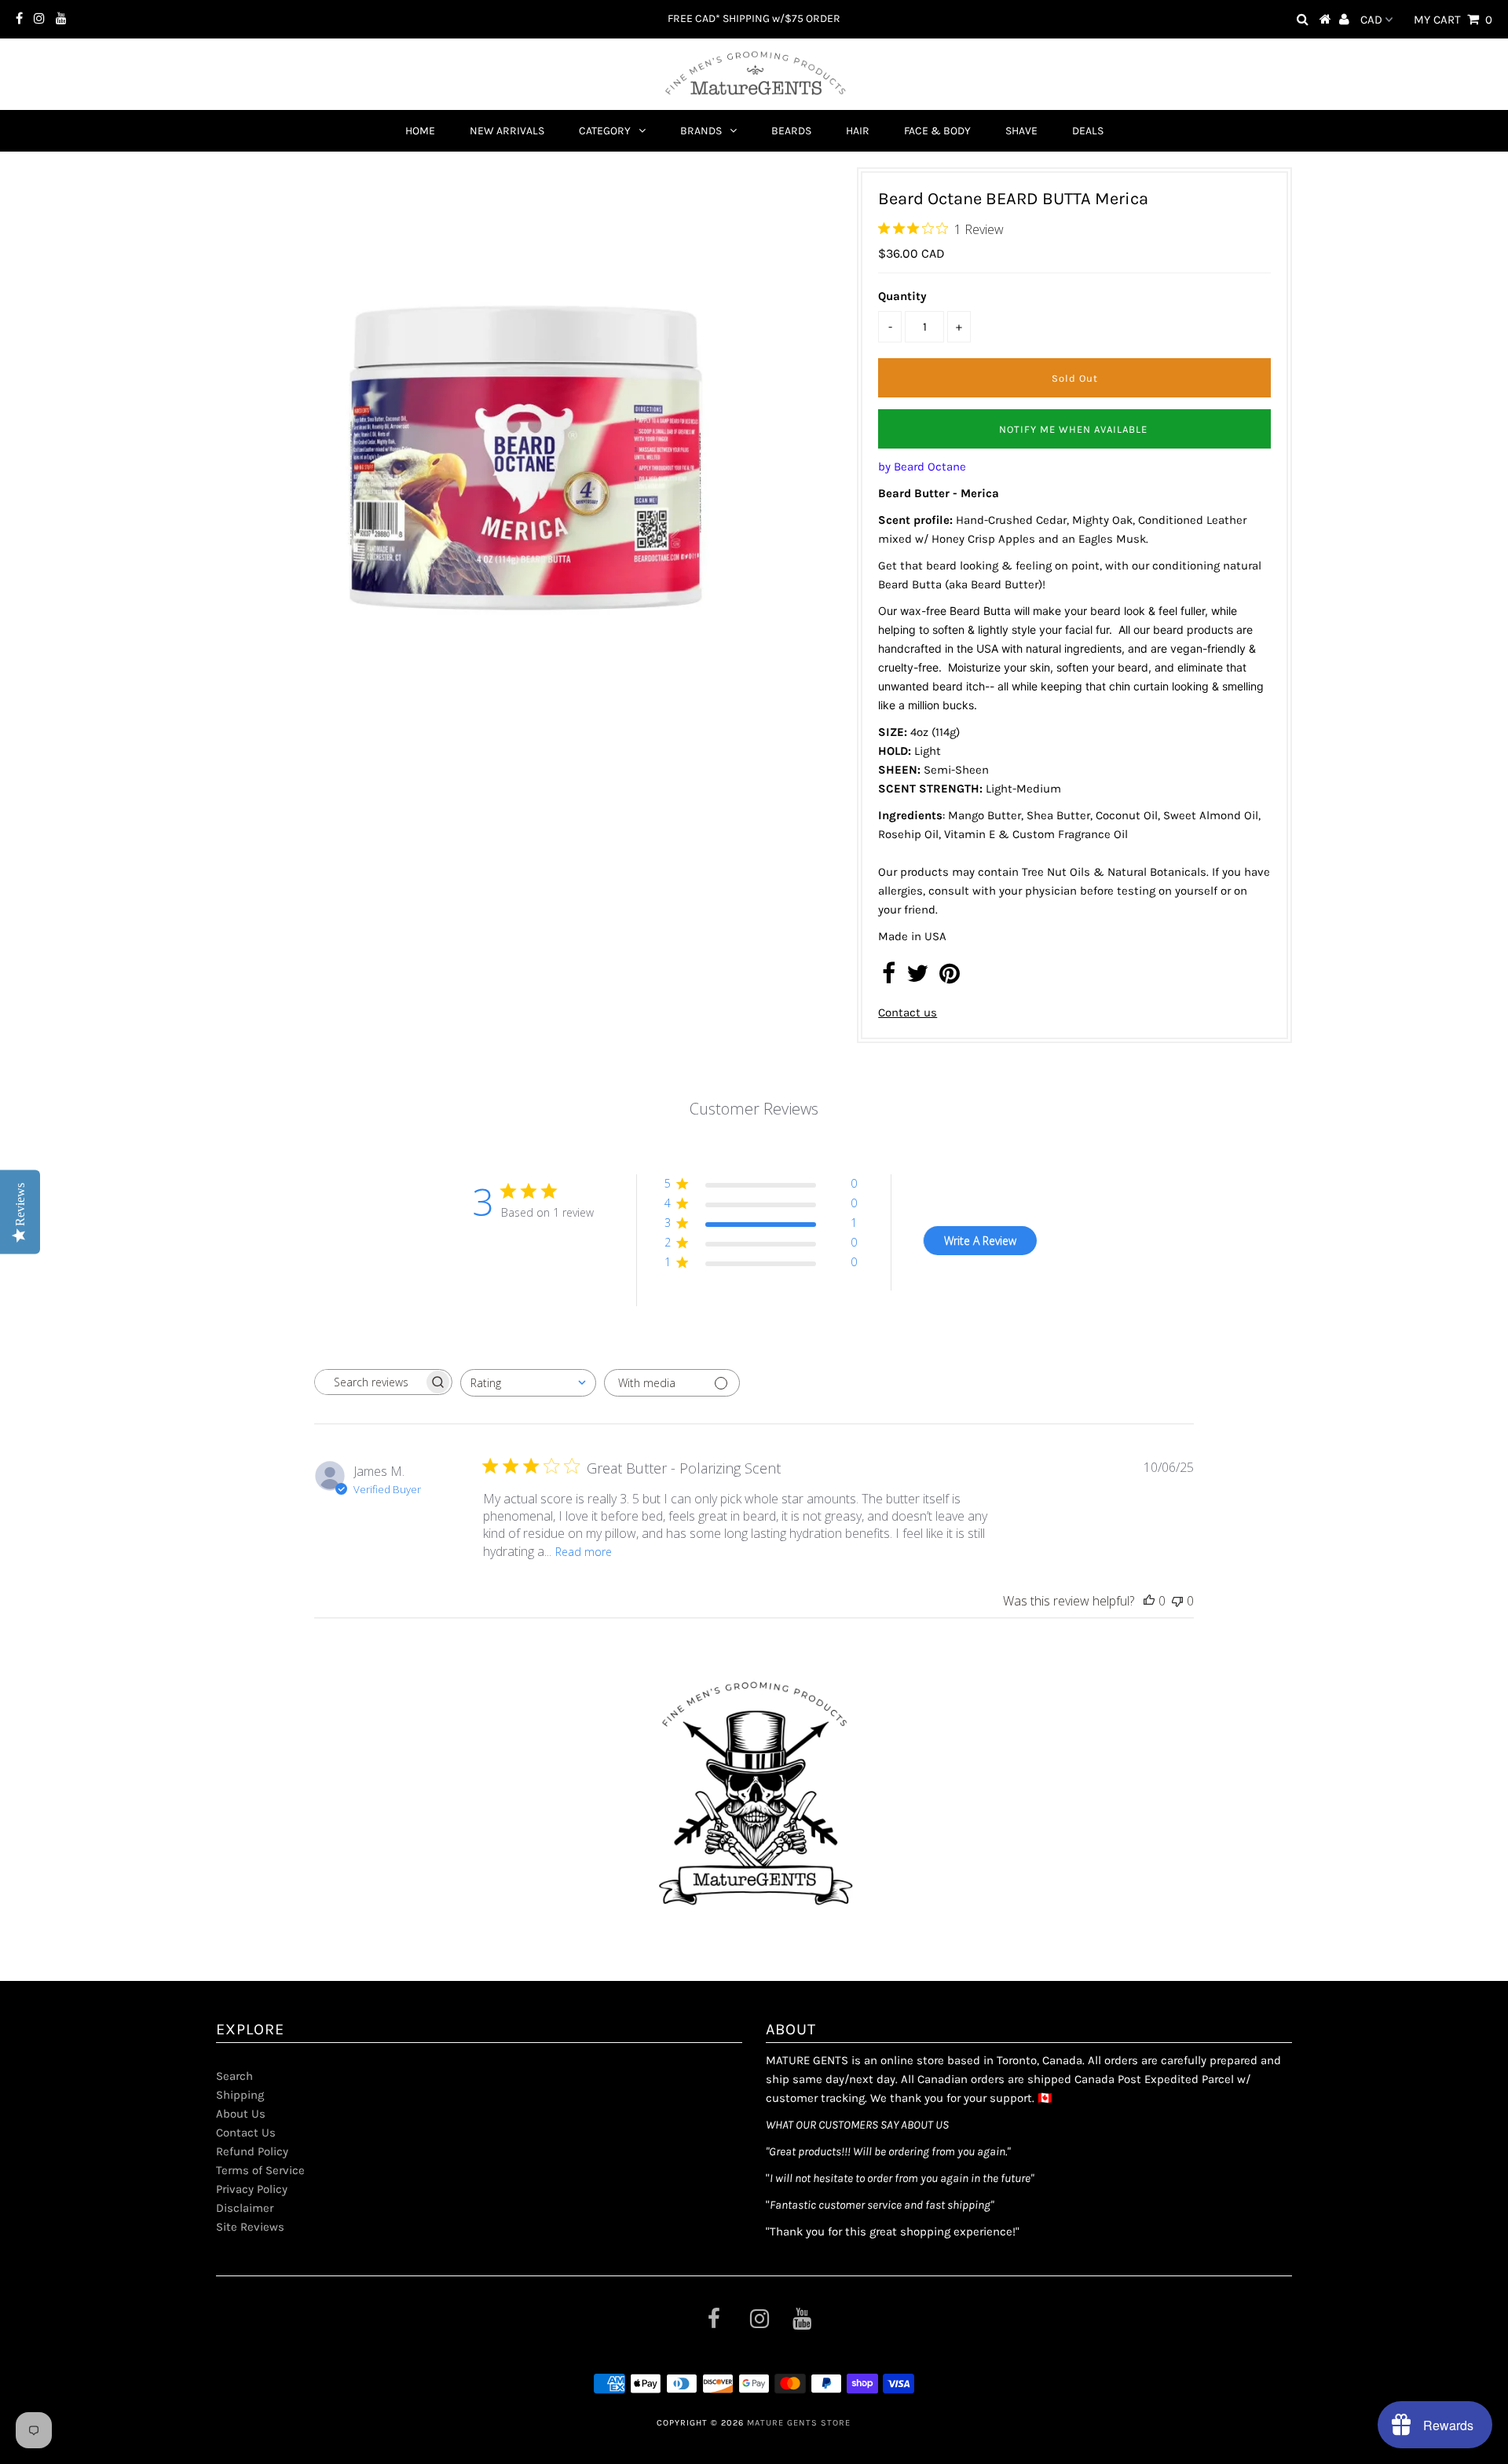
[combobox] (528, 1383)
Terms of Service (260, 2170)
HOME (420, 131)
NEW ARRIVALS (507, 131)
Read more (584, 1552)
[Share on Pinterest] (950, 978)
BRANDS (701, 131)
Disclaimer (245, 2208)
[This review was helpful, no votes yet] (1149, 1601)
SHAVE (1021, 131)
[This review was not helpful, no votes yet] (1177, 1601)
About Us (241, 2114)
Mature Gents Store (799, 2423)
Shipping (240, 2095)
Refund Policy (252, 2151)
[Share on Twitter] (917, 978)
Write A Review (980, 1241)
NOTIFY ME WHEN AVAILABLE (1073, 429)
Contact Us (246, 2133)
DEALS (1088, 131)
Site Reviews (250, 2227)
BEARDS (791, 131)
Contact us (908, 1012)
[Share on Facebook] (889, 978)
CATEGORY (605, 131)
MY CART (1453, 20)
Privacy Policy (252, 2189)
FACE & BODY (937, 131)
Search (234, 2076)
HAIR (858, 131)
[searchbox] (369, 1382)
